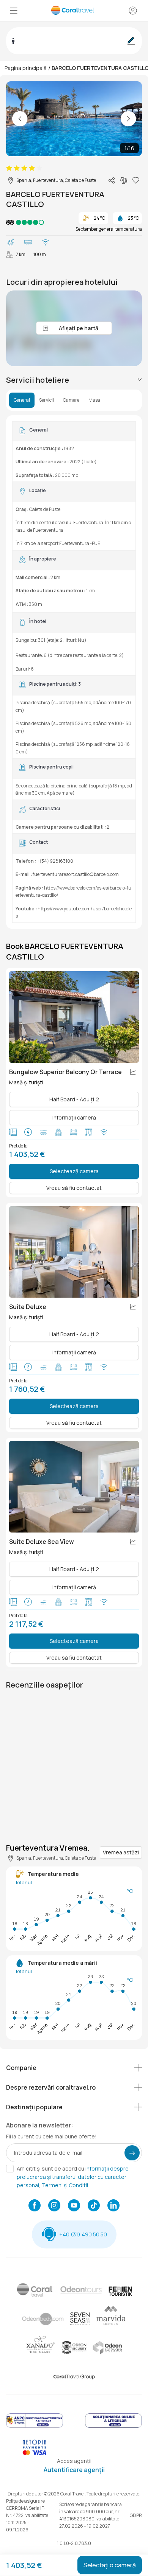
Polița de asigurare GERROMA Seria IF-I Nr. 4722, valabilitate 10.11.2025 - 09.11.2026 (27, 2515)
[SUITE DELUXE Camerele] (74, 1252)
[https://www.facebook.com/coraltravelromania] (35, 2206)
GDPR (136, 2515)
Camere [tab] (71, 400)
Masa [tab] (94, 400)
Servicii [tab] (46, 400)
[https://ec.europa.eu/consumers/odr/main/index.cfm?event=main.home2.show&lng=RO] (113, 2426)
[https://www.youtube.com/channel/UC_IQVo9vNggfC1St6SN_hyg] (74, 2206)
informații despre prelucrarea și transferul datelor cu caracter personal (73, 2177)
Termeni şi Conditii (65, 2185)
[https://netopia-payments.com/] (35, 2453)
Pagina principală (26, 68)
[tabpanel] (74, 672)
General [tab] (22, 400)
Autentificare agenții (74, 2470)
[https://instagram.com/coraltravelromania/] (54, 2206)
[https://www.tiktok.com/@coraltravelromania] (94, 2206)
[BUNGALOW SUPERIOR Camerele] (74, 1017)
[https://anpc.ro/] (35, 2426)
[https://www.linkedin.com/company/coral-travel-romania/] (113, 2206)
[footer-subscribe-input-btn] (132, 2153)
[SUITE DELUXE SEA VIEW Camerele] (74, 1487)
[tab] (74, 380)
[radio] (9, 168)
